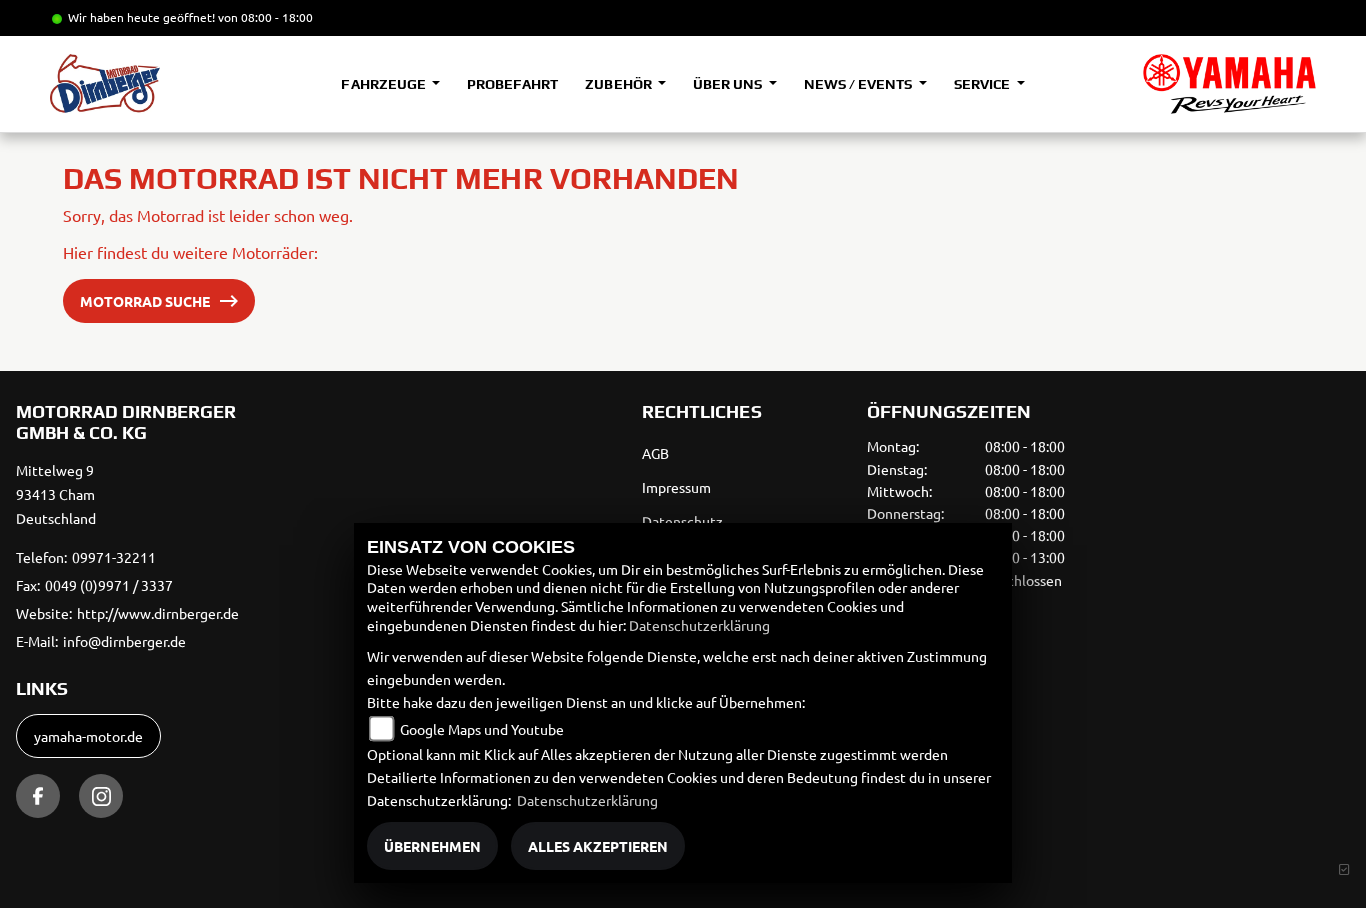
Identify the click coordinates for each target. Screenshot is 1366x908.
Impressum (676, 487)
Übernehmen (432, 846)
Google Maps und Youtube (482, 729)
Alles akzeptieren (598, 846)
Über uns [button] (729, 84)
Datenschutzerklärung (699, 625)
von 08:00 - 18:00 (265, 17)
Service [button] (983, 84)
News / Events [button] (859, 84)
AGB (655, 453)
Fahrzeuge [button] (384, 84)
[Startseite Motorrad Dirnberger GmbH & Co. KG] (1229, 84)
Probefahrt (512, 84)
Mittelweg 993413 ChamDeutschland (56, 494)
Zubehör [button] (619, 84)
